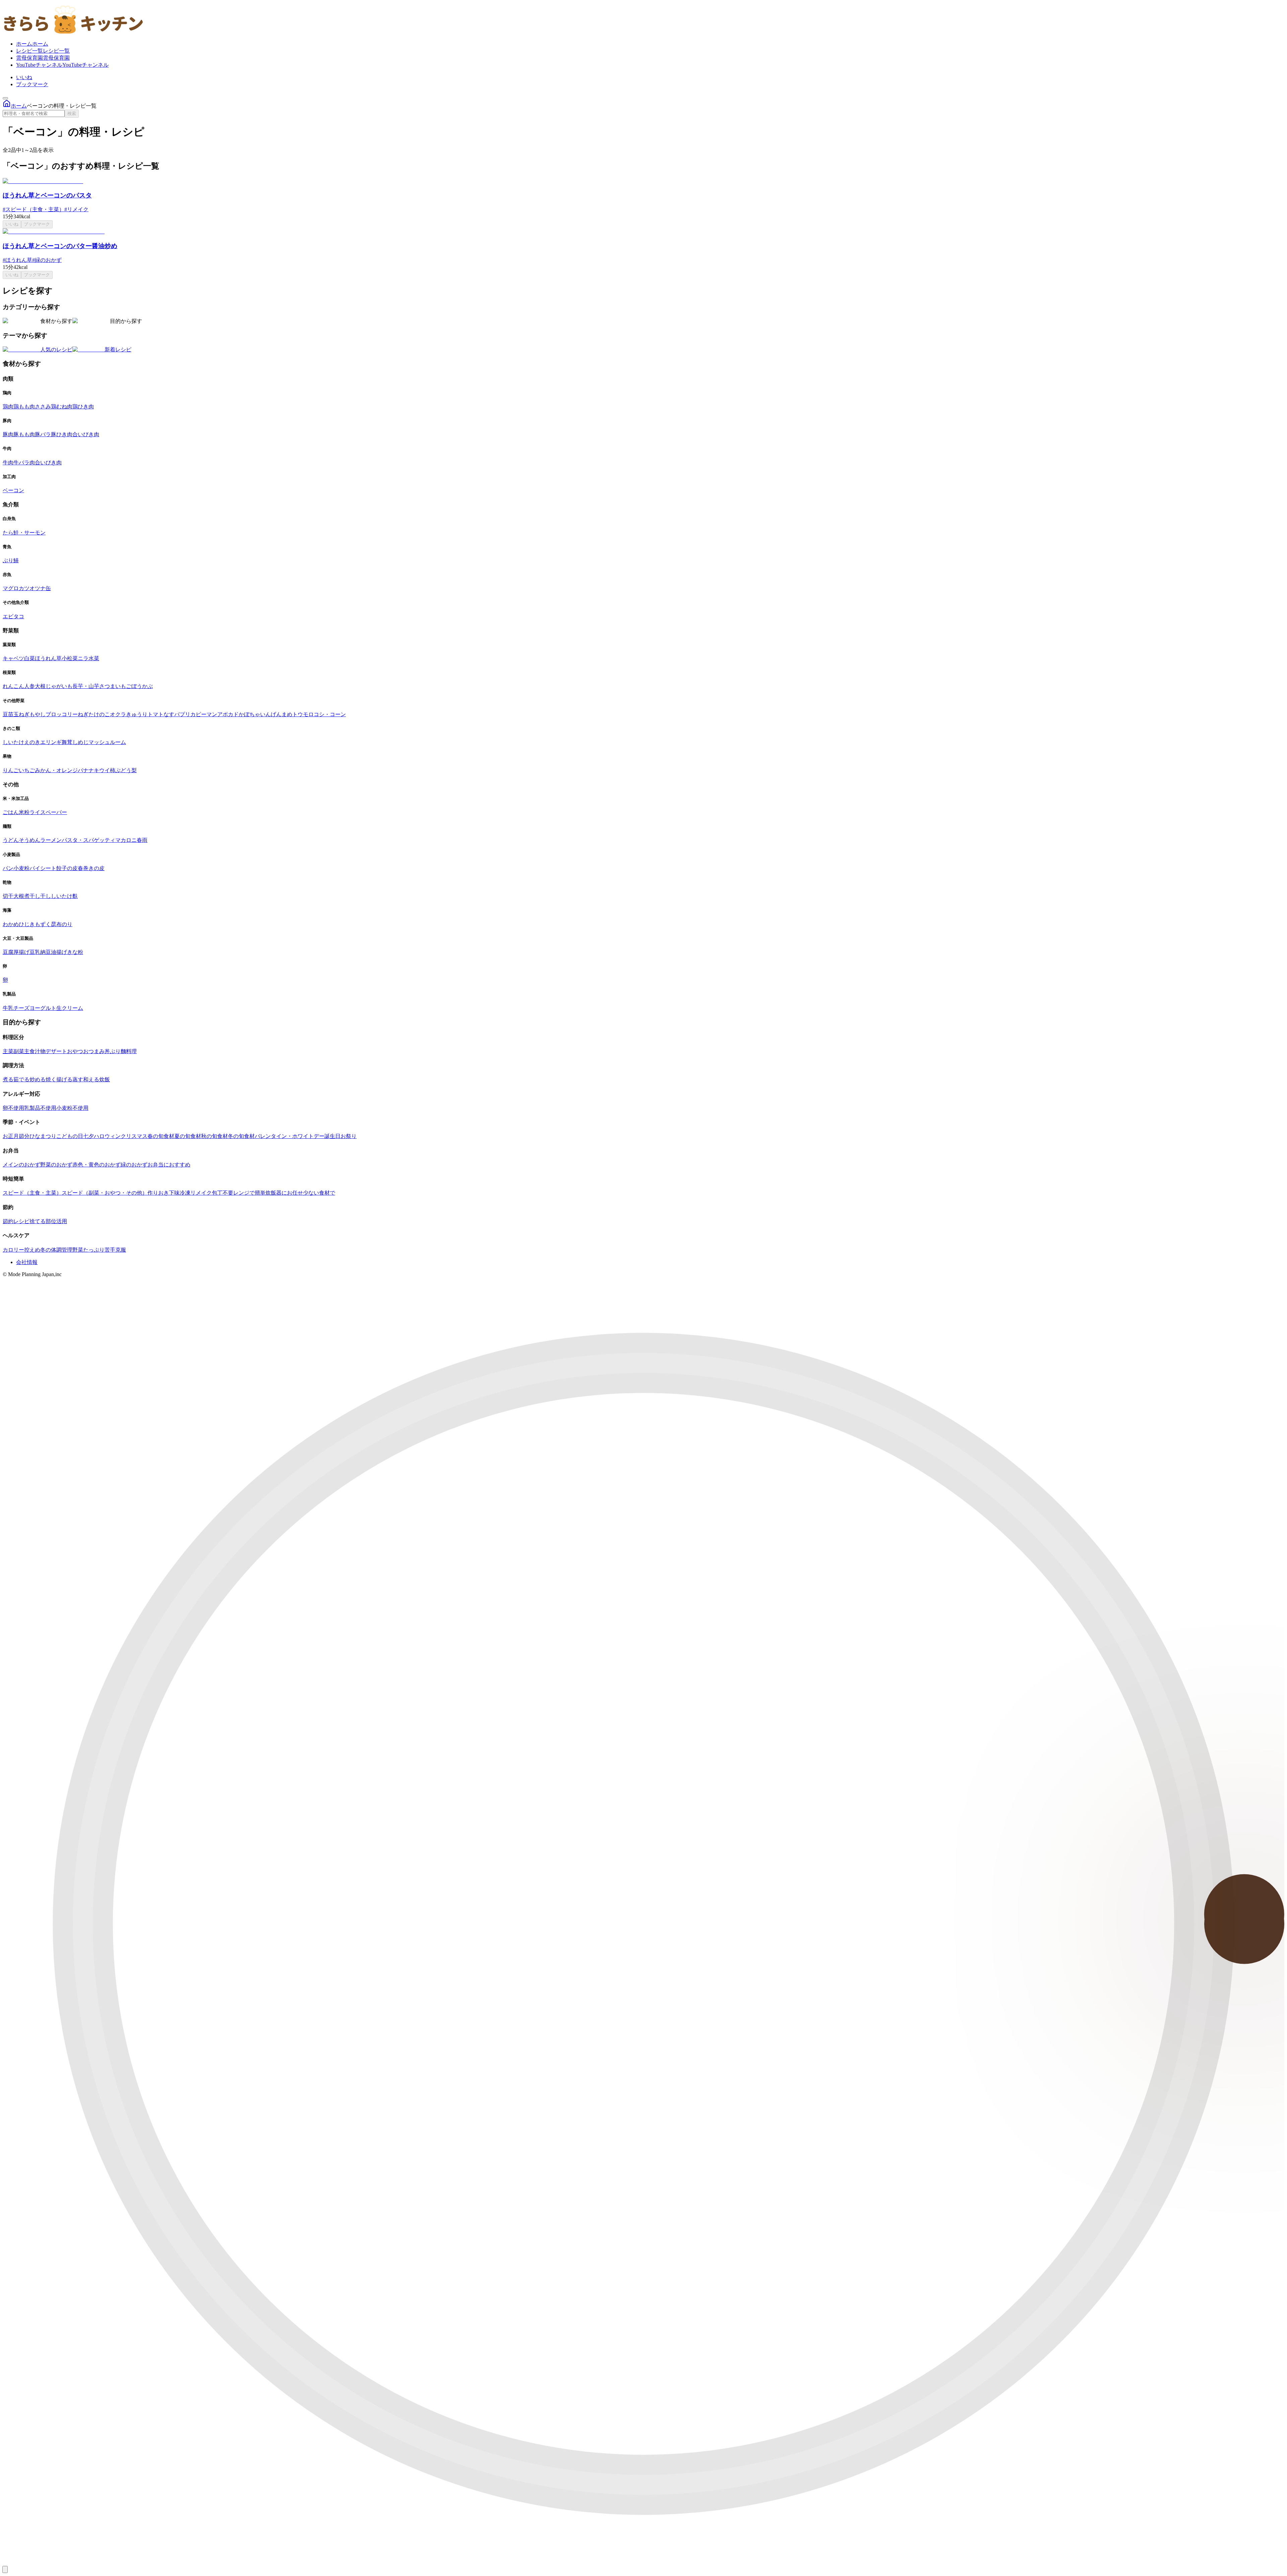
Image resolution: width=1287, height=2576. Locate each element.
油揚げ (59, 952)
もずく (43, 924)
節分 (24, 1136)
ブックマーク (32, 84)
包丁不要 (223, 1193)
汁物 (40, 1051)
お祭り (349, 1136)
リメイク (201, 1193)
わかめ (11, 924)
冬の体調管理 (56, 1250)
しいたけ (13, 742)
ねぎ (83, 714)
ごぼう (134, 686)
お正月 (11, 1136)
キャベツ (13, 658)
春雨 (142, 840)
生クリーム (70, 1008)
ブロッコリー (62, 714)
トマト (156, 714)
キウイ (102, 770)
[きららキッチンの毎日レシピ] (74, 32)
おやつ (75, 1051)
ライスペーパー (48, 812)
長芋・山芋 (86, 686)
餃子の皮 (67, 868)
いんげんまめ (276, 714)
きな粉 (75, 952)
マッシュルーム (107, 742)
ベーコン (13, 490)
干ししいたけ (56, 896)
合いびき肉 (86, 434)
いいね (24, 77)
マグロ (11, 588)
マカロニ (126, 840)
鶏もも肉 (24, 407)
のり (67, 924)
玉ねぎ (21, 714)
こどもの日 (70, 1136)
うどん (11, 840)
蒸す (78, 1079)
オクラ (118, 714)
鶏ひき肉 (83, 407)
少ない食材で (319, 1193)
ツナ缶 (43, 588)
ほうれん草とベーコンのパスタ (47, 195)
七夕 (88, 1136)
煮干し (32, 896)
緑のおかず (134, 1165)
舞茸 (67, 742)
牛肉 (8, 463)
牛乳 (8, 1008)
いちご (27, 770)
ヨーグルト (43, 1008)
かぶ (147, 686)
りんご (11, 770)
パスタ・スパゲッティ (88, 840)
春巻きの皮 (91, 868)
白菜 (29, 658)
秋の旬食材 (214, 1136)
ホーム (19, 106)
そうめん (29, 840)
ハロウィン (107, 1136)
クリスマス (134, 1136)
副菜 (19, 1051)
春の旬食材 (161, 1136)
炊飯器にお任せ (284, 1193)
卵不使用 (13, 1108)
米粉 (24, 812)
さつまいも (113, 686)
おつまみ (94, 1051)
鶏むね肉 (62, 407)
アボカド (228, 714)
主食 (29, 1051)
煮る (8, 1079)
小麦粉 (21, 868)
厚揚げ (21, 952)
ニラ (83, 658)
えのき (32, 742)
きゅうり (137, 714)
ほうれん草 (48, 658)
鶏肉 (8, 407)
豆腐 (8, 952)
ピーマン (206, 714)
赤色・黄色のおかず (97, 1165)
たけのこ (99, 714)
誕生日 (332, 1136)
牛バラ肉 (24, 463)
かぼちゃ (249, 714)
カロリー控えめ (21, 1250)
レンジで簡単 (249, 1193)
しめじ (80, 742)
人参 (29, 686)
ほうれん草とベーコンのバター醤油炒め (60, 246)
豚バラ (43, 434)
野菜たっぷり (88, 1250)
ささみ (43, 407)
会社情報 (27, 1262)
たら (8, 533)
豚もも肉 (24, 434)
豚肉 (8, 434)
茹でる (21, 1079)
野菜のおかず (56, 1165)
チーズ (21, 1008)
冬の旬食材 (241, 1136)
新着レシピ (118, 350)
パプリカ (185, 714)
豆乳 (35, 952)
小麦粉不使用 (72, 1108)
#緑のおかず (47, 260)
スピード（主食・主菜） (32, 1193)
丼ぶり (113, 1051)
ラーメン (51, 840)
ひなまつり (43, 1136)
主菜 (8, 1051)
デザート (56, 1051)
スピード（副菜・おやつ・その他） (105, 1193)
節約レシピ (16, 1221)
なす (169, 714)
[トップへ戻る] (5, 2569)
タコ (19, 616)
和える (91, 1079)
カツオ (27, 588)
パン (8, 868)
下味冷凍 (180, 1193)
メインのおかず (21, 1165)
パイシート (43, 868)
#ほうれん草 (17, 260)
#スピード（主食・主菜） (34, 209)
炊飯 (105, 1079)
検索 (72, 113)
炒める (38, 1079)
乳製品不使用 (40, 1108)
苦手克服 (115, 1250)
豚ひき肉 (62, 434)
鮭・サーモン (29, 533)
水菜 (94, 658)
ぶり (8, 560)
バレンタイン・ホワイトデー (290, 1136)
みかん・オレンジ (56, 770)
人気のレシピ (56, 350)
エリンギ (51, 742)
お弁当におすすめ (169, 1165)
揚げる (64, 1079)
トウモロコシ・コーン (319, 714)
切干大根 (13, 896)
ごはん (11, 812)
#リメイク (76, 209)
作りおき (158, 1193)
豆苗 (8, 714)
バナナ (86, 770)
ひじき (27, 924)
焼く (51, 1079)
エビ (8, 616)
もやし (38, 714)
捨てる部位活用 (48, 1221)
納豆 (46, 952)
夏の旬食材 (188, 1136)
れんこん (13, 686)
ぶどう (123, 770)
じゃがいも (59, 686)
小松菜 (70, 658)
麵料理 (129, 1051)
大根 (40, 686)
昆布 (56, 924)
